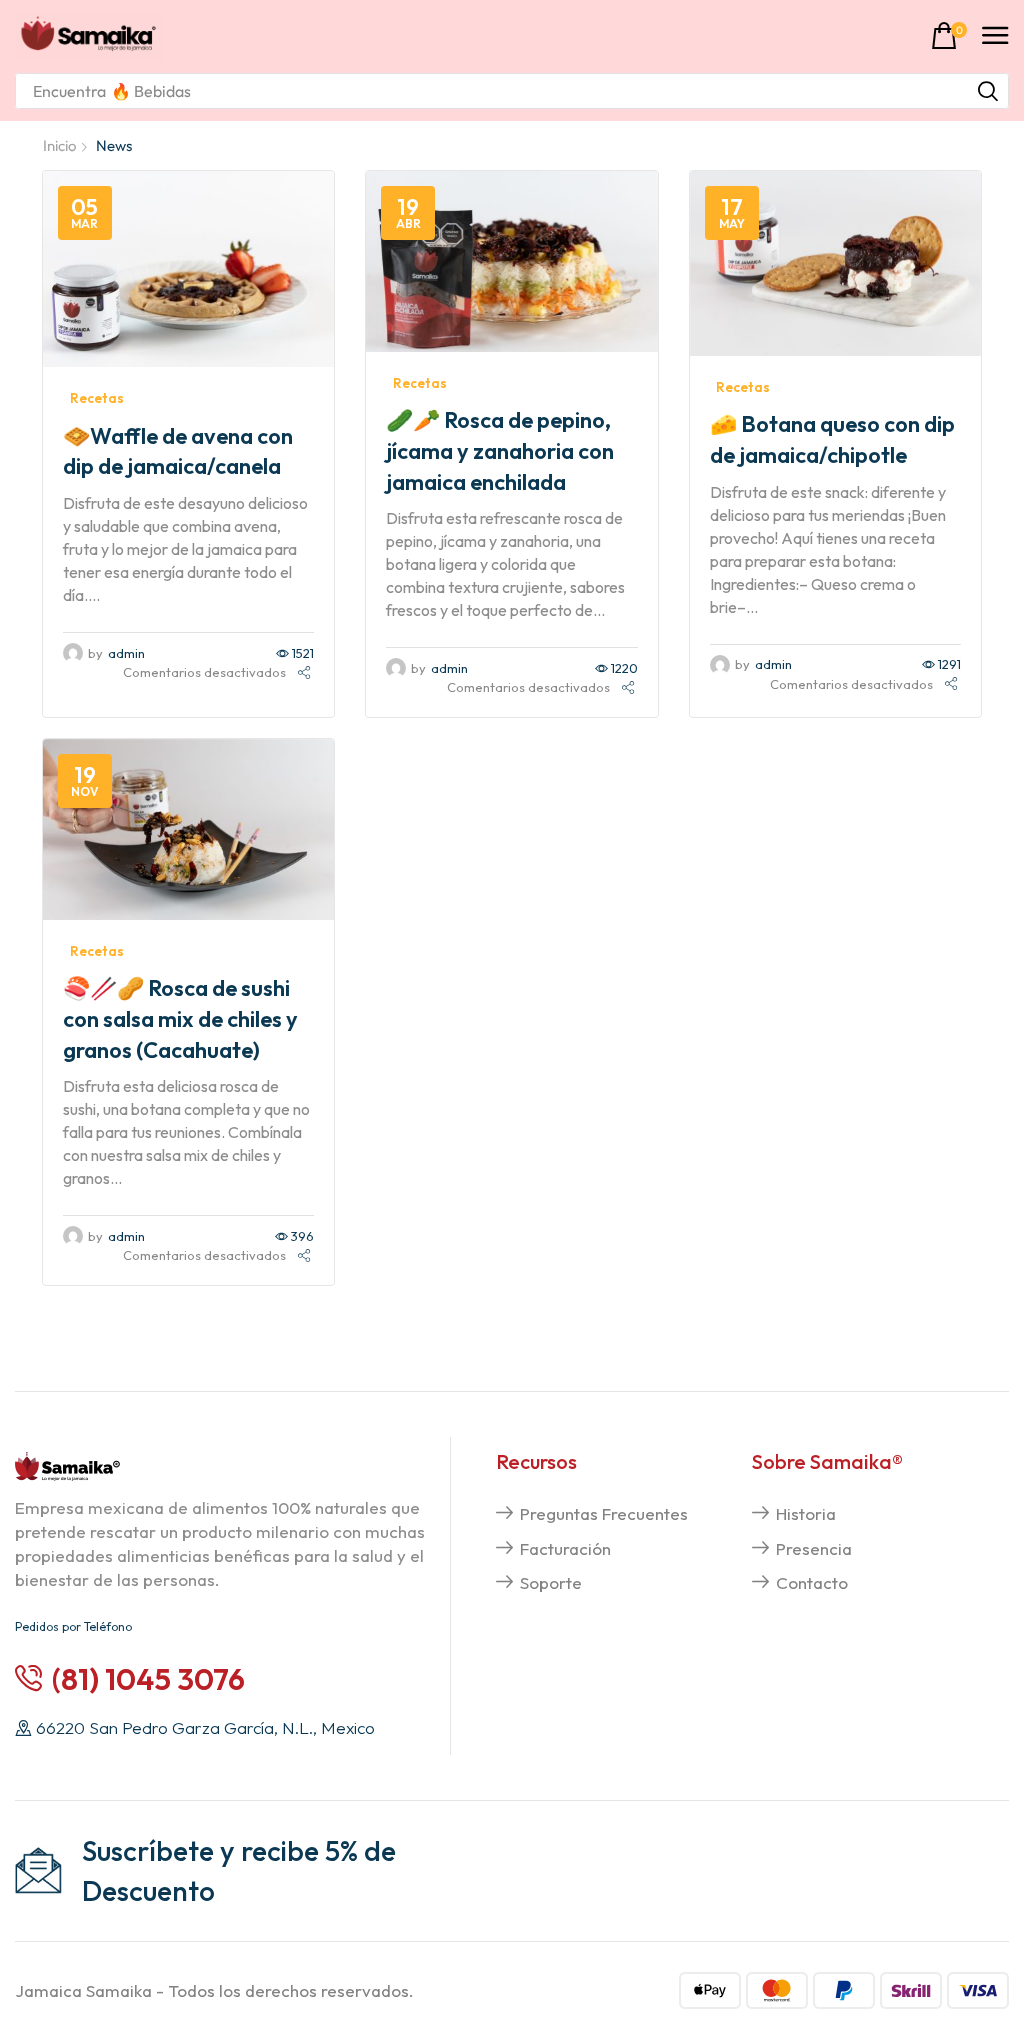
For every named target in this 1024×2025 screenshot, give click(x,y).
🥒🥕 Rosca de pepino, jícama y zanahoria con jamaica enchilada (500, 451)
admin (126, 653)
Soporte (551, 1582)
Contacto (812, 1582)
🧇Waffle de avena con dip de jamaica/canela (178, 451)
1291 (949, 664)
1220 (624, 668)
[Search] (988, 91)
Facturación (565, 1548)
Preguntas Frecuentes (604, 1513)
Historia (806, 1513)
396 (302, 1236)
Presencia (814, 1548)
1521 (303, 653)
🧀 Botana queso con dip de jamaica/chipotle (832, 439)
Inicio (59, 145)
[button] (949, 36)
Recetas (97, 398)
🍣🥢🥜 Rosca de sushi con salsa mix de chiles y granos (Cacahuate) (180, 1019)
